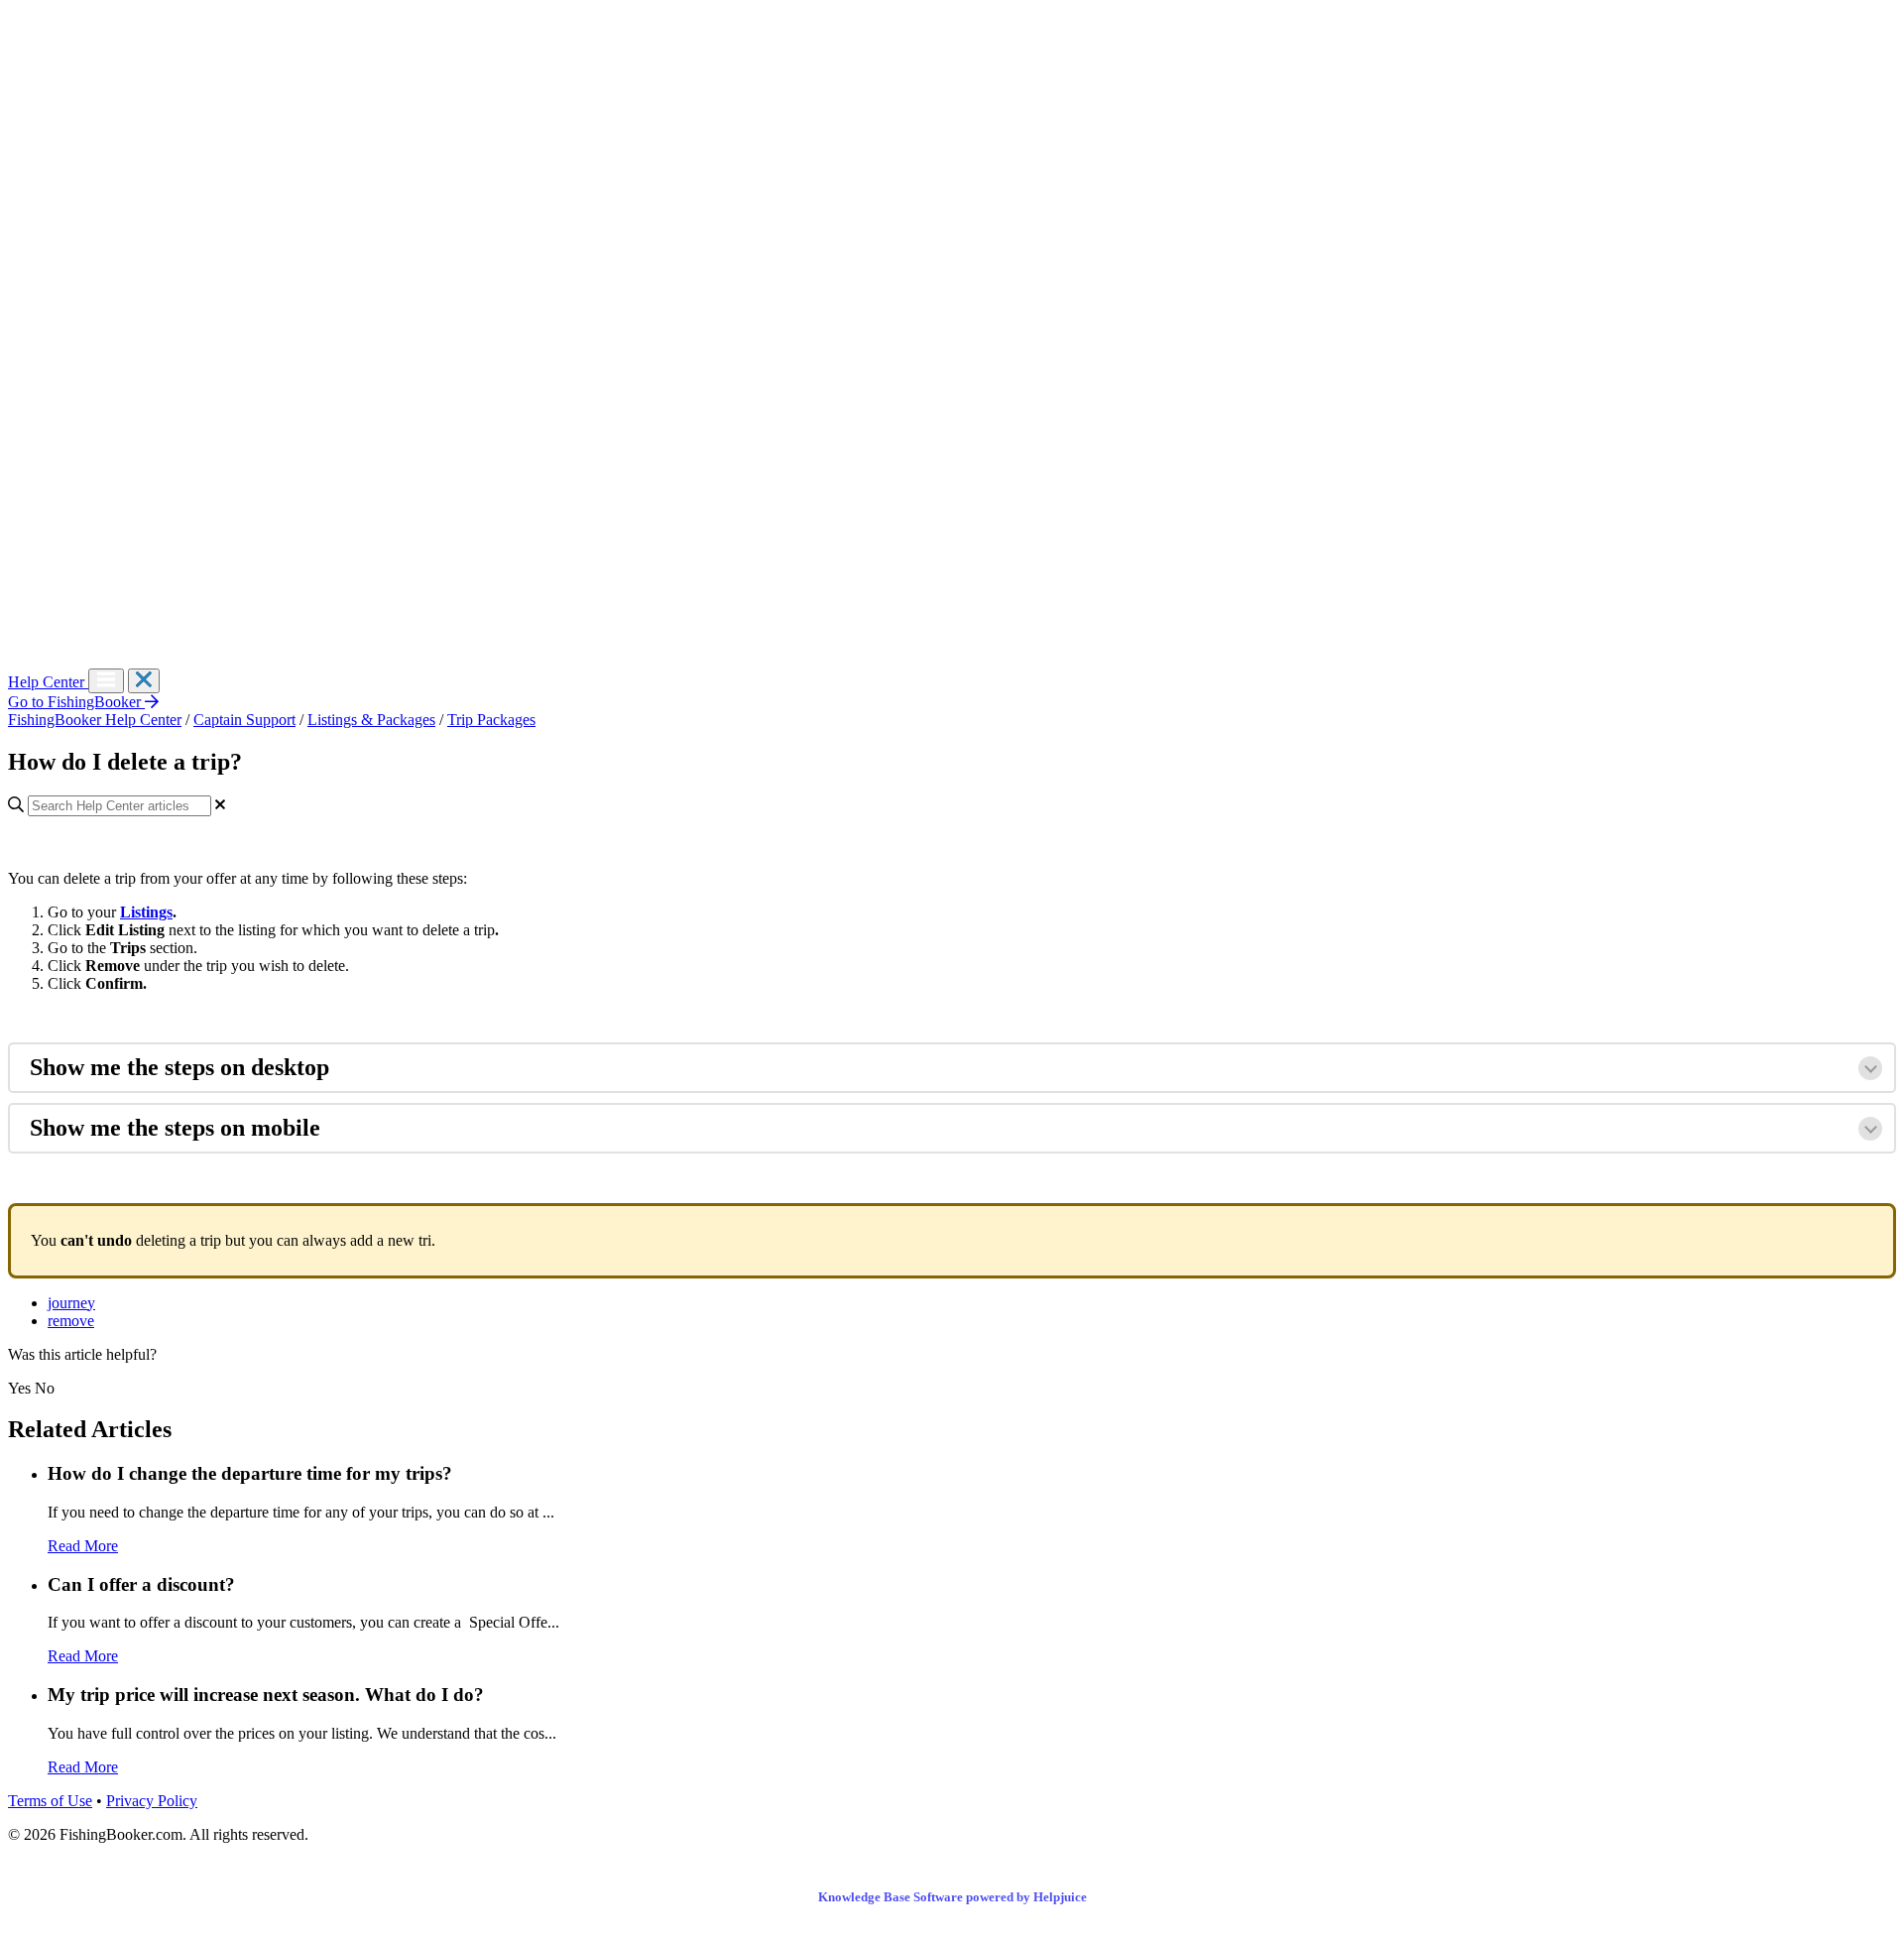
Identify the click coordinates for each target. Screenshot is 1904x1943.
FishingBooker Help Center (95, 720)
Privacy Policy (152, 1801)
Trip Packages (491, 720)
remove (71, 1321)
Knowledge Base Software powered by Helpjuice (952, 1897)
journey (71, 1303)
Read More (83, 1546)
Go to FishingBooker (76, 702)
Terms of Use (50, 1801)
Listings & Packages (371, 720)
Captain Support (244, 720)
